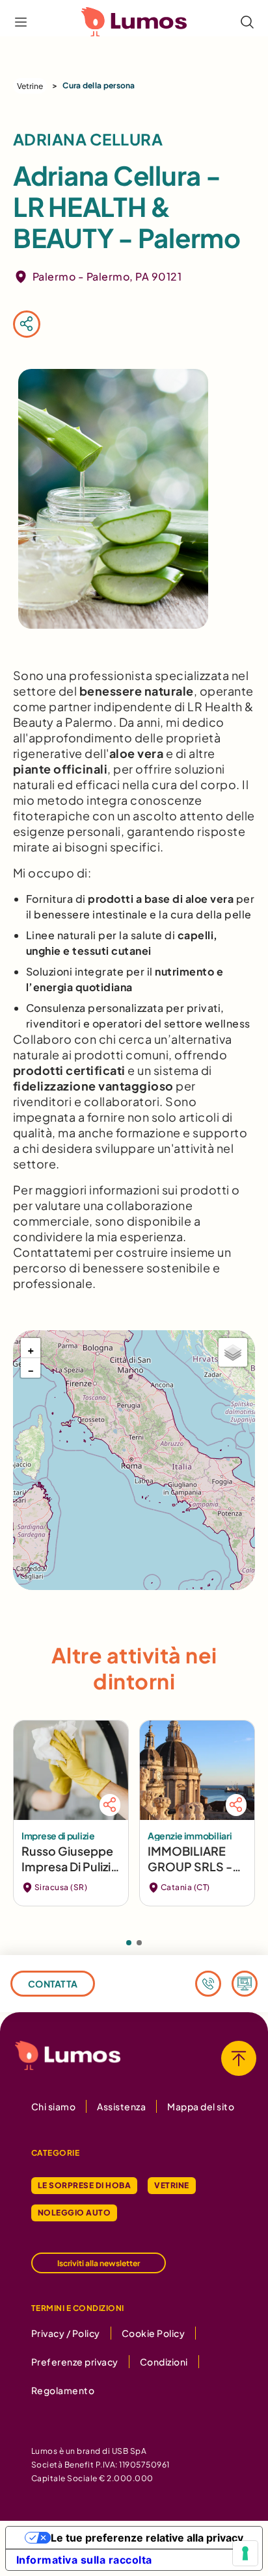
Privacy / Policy (66, 2333)
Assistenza (121, 2106)
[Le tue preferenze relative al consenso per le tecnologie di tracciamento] (245, 2553)
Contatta (53, 1984)
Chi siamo (53, 2106)
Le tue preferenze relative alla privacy (147, 2538)
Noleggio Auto (74, 2213)
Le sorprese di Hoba (84, 2185)
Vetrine (30, 86)
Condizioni (164, 2362)
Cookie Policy (153, 2333)
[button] (31, 1348)
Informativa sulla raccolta (84, 2560)
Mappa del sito (201, 2106)
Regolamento (63, 2390)
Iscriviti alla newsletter (99, 2263)
